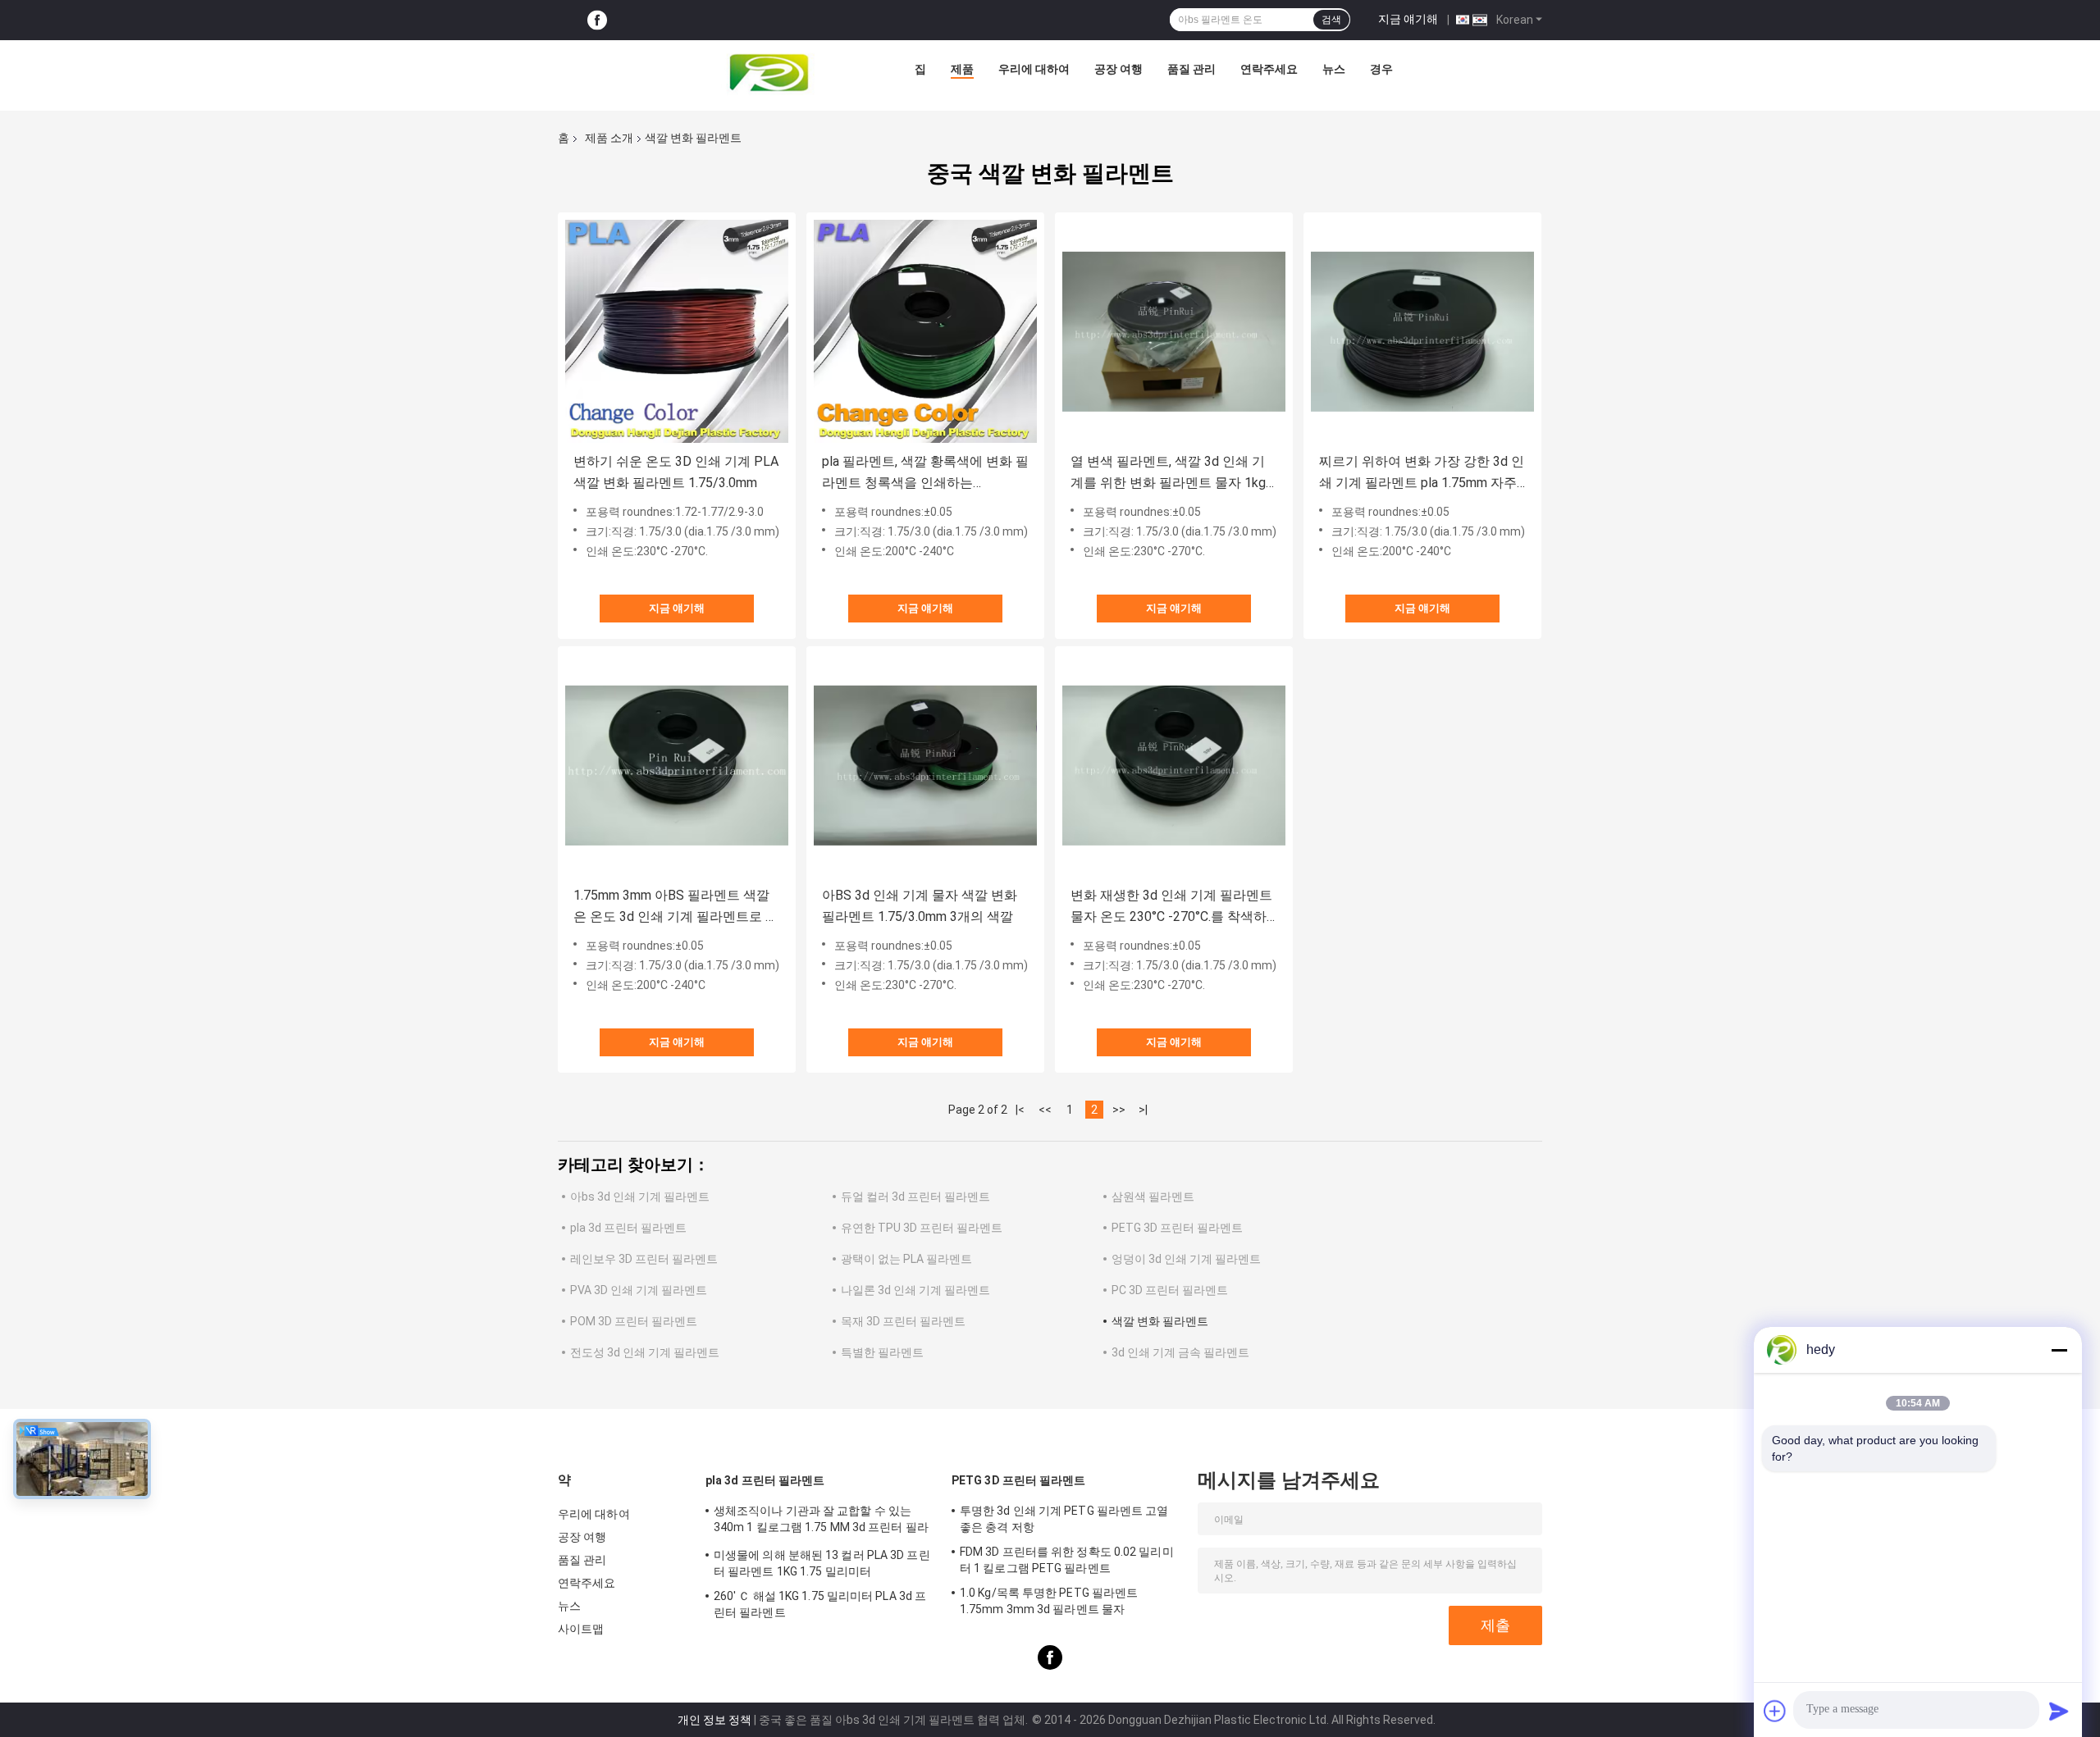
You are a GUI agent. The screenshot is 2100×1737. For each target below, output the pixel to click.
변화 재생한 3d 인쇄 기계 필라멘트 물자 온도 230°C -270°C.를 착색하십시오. (1171, 907)
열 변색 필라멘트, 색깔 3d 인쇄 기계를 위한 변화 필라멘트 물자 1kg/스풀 (1171, 474)
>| (1143, 1110)
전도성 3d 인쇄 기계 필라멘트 (645, 1352)
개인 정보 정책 (714, 1720)
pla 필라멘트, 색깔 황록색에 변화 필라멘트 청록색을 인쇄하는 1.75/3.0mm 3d (925, 474)
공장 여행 (1118, 69)
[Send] (2059, 1711)
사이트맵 (581, 1629)
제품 (962, 69)
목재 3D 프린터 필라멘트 (903, 1321)
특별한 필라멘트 (882, 1352)
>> (1119, 1110)
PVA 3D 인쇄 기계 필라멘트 (639, 1290)
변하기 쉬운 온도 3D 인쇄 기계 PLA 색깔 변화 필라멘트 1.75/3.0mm (676, 472)
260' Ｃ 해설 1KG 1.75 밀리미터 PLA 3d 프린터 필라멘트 (820, 1604)
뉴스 (1334, 69)
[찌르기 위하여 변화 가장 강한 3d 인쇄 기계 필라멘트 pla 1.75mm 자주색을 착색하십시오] (1422, 331)
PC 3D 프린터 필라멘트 (1170, 1290)
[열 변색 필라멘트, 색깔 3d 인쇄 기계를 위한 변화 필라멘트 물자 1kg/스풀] (1174, 331)
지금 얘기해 (1408, 19)
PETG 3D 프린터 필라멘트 (1177, 1228)
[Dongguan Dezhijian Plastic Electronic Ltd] (773, 73)
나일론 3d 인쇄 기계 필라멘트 (915, 1290)
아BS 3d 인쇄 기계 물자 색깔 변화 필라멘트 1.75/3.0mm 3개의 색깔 (920, 906)
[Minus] (2059, 1350)
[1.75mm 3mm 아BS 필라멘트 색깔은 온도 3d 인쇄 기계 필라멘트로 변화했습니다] (677, 765)
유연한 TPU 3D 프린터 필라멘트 (922, 1228)
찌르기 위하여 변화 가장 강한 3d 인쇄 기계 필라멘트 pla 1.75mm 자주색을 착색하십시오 (1422, 474)
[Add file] (1775, 1711)
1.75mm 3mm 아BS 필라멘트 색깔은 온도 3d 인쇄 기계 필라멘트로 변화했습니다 (676, 907)
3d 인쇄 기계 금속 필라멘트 (1180, 1352)
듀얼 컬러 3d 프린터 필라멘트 (915, 1197)
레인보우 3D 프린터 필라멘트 (644, 1259)
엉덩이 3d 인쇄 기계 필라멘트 (1186, 1259)
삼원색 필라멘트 (1153, 1197)
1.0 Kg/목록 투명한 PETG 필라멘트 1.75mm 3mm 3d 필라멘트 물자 (1049, 1601)
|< (1020, 1110)
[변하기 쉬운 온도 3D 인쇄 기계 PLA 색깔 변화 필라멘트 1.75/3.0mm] (677, 331)
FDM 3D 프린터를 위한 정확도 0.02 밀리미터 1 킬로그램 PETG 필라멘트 (1067, 1560)
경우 (1381, 69)
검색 (1331, 20)
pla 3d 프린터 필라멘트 (628, 1228)
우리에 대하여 (1034, 69)
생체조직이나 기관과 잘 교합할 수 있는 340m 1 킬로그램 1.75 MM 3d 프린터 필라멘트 (821, 1521)
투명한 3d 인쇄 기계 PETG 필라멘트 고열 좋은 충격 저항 (1064, 1519)
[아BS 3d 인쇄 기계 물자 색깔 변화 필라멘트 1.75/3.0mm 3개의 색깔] (925, 765)
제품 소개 (609, 138)
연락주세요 (1269, 69)
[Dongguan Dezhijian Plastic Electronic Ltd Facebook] (597, 20)
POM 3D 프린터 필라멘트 (634, 1321)
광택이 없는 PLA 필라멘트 (906, 1259)
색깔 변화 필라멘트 (1160, 1321)
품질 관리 (1192, 69)
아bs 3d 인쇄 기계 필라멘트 (640, 1197)
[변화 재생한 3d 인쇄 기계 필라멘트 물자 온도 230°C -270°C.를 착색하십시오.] (1174, 765)
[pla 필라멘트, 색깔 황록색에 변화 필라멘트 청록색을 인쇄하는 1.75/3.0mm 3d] (925, 331)
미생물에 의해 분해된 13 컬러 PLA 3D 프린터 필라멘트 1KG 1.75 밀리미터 (822, 1563)
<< (1045, 1110)
